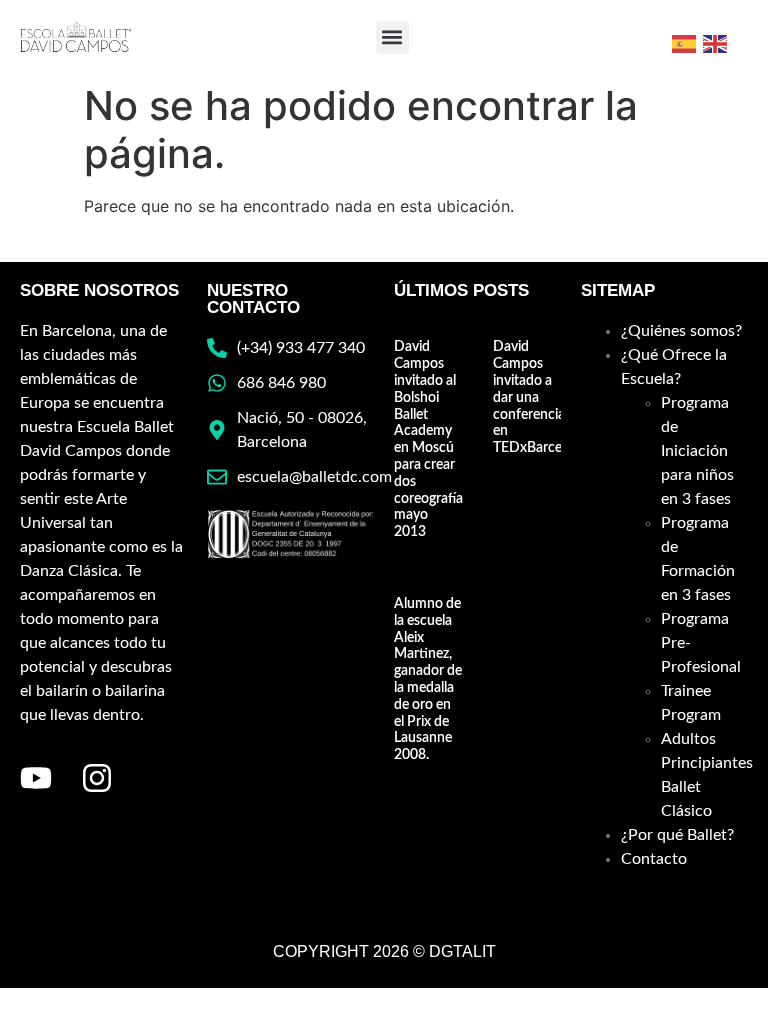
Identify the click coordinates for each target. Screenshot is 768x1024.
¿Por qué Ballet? (677, 835)
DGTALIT (462, 951)
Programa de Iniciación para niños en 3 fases (697, 451)
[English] (716, 42)
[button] (392, 37)
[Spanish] (685, 42)
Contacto (654, 859)
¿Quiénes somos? (681, 331)
